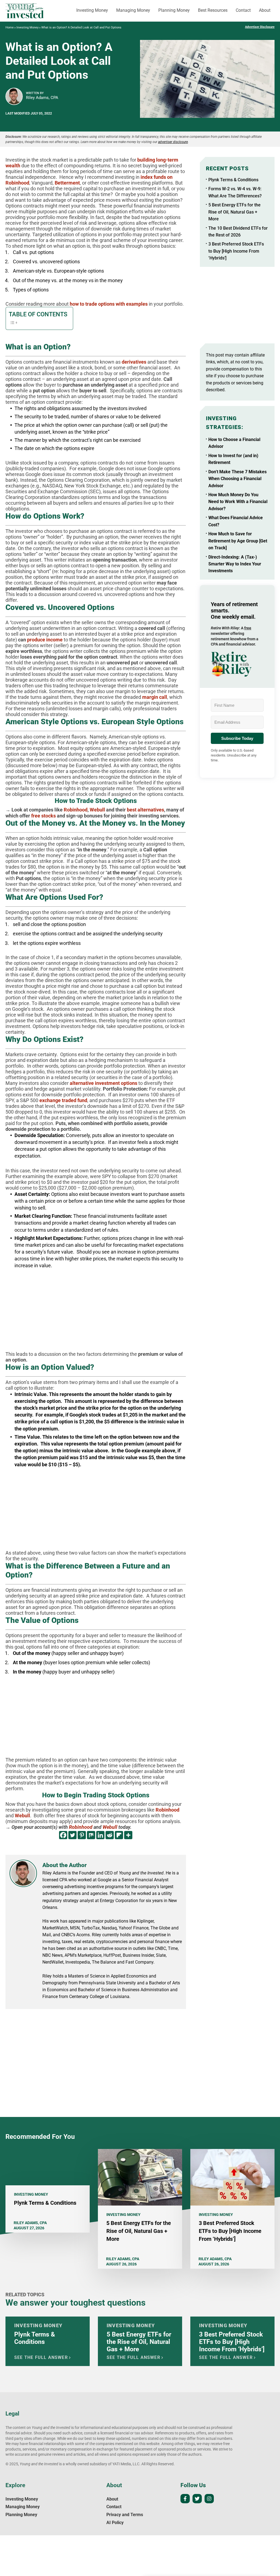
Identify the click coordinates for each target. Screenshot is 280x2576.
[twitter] (197, 2499)
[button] (237, 664)
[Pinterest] (82, 1835)
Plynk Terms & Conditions (233, 180)
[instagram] (209, 2499)
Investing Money (92, 10)
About (265, 10)
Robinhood (76, 810)
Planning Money (174, 10)
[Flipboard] (119, 1835)
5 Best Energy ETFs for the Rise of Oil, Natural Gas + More (234, 212)
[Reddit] (110, 1835)
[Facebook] (63, 1835)
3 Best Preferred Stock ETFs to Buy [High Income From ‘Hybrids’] (236, 251)
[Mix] (91, 1835)
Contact (243, 10)
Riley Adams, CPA (42, 98)
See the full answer (41, 2357)
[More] (128, 1835)
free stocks (43, 816)
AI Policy (115, 2523)
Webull (97, 810)
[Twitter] (72, 1835)
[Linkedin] (100, 1835)
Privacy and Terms (125, 2515)
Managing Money (133, 10)
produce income (45, 640)
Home (10, 27)
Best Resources (213, 10)
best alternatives (145, 810)
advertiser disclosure (173, 142)
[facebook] (185, 2499)
